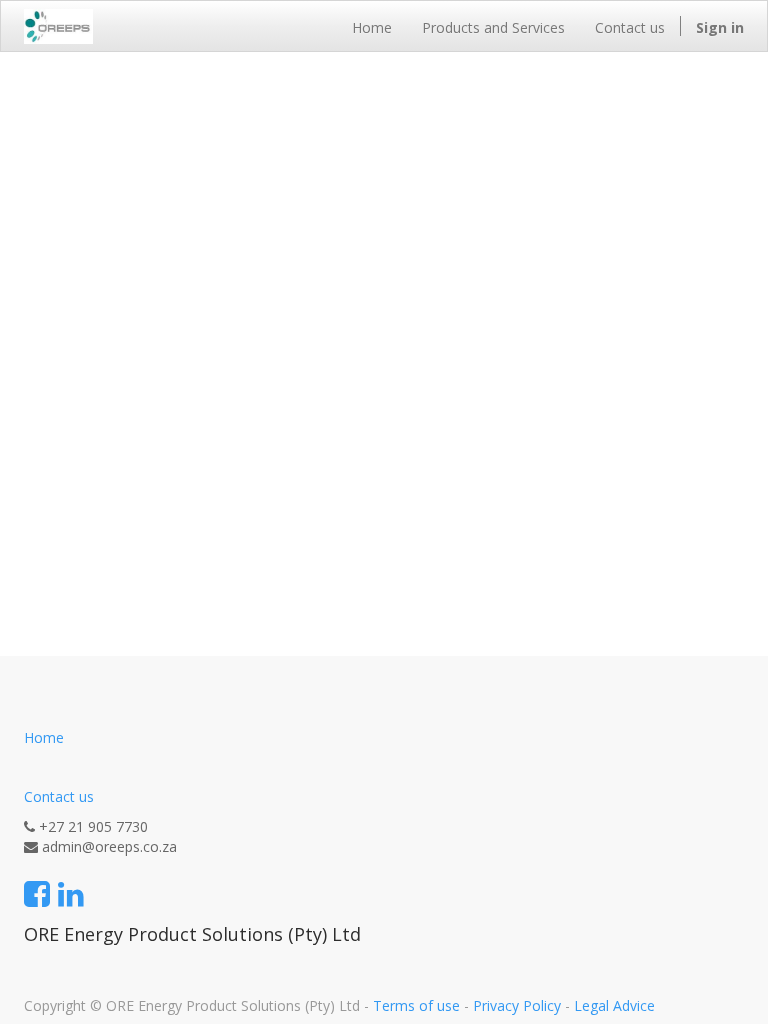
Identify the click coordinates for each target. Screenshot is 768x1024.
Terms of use (416, 1005)
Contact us (59, 796)
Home (44, 737)
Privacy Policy (517, 1005)
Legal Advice (614, 1005)
